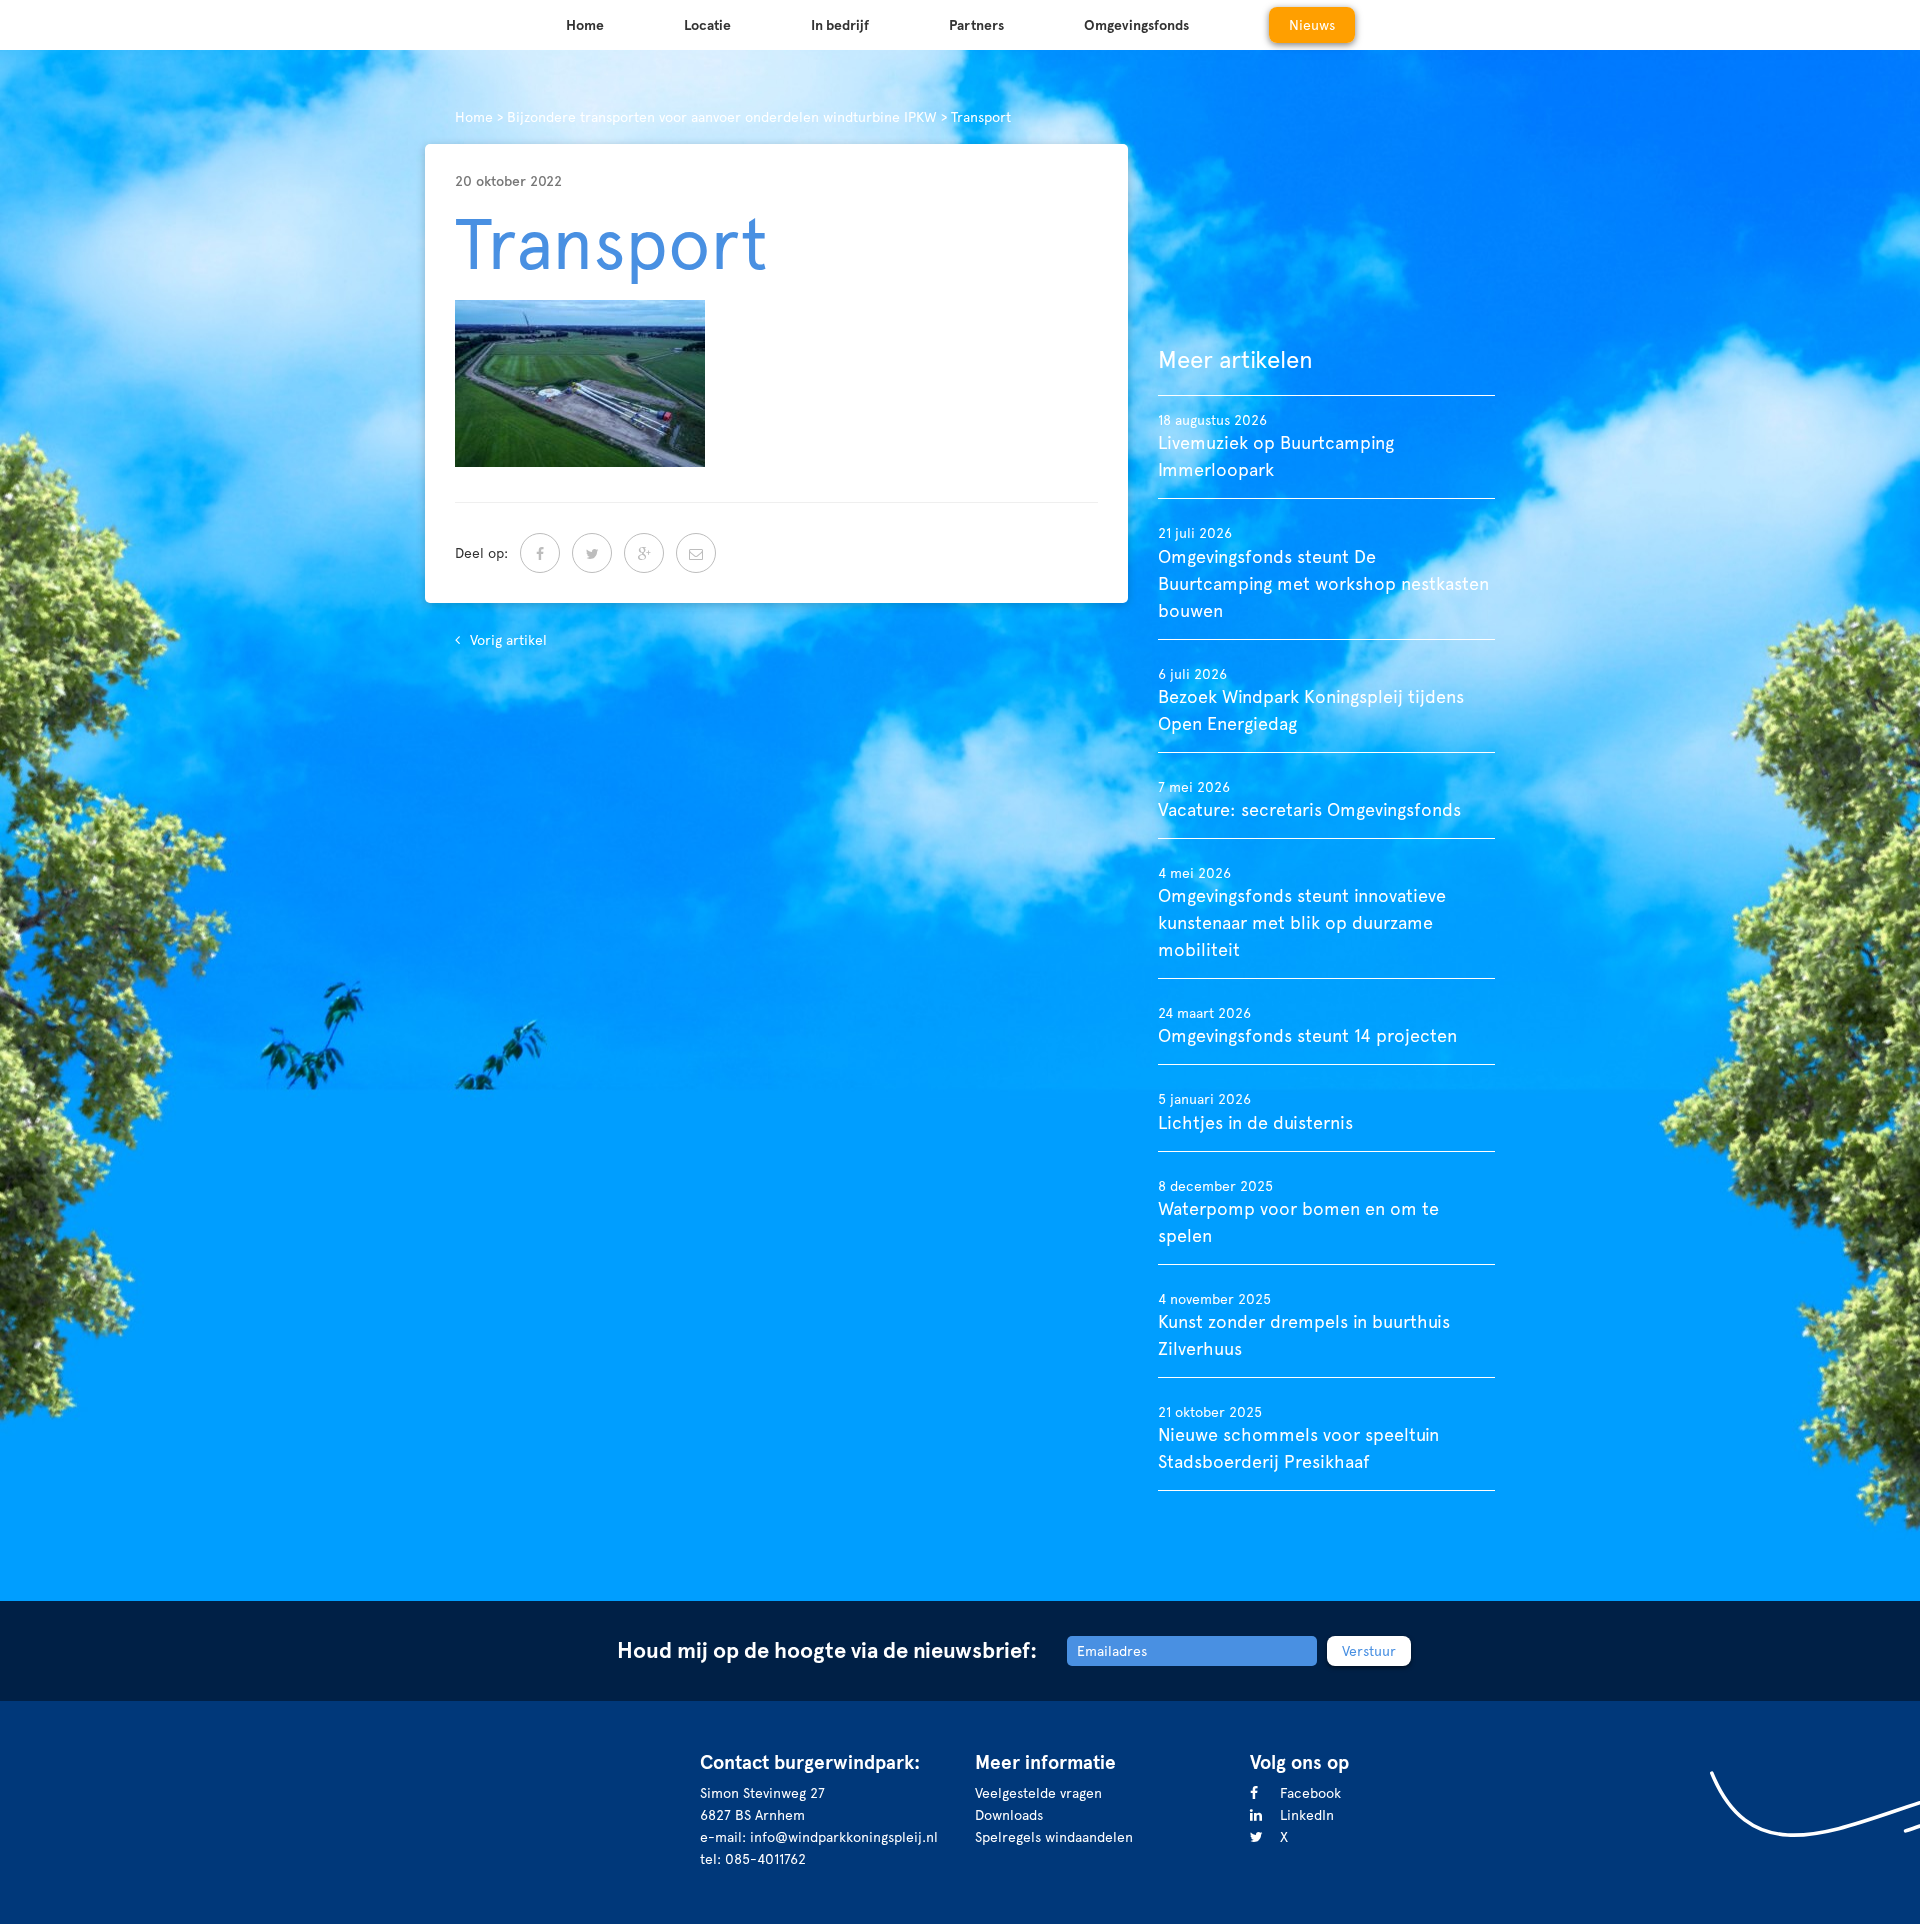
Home (585, 25)
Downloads (1009, 1815)
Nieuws (1312, 25)
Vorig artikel (508, 640)
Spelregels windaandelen (1054, 1837)
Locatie (707, 25)
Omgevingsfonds (1136, 25)
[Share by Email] (696, 553)
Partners (976, 25)
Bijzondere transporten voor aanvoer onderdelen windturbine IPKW (722, 117)
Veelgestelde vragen (1038, 1793)
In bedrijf (840, 25)
